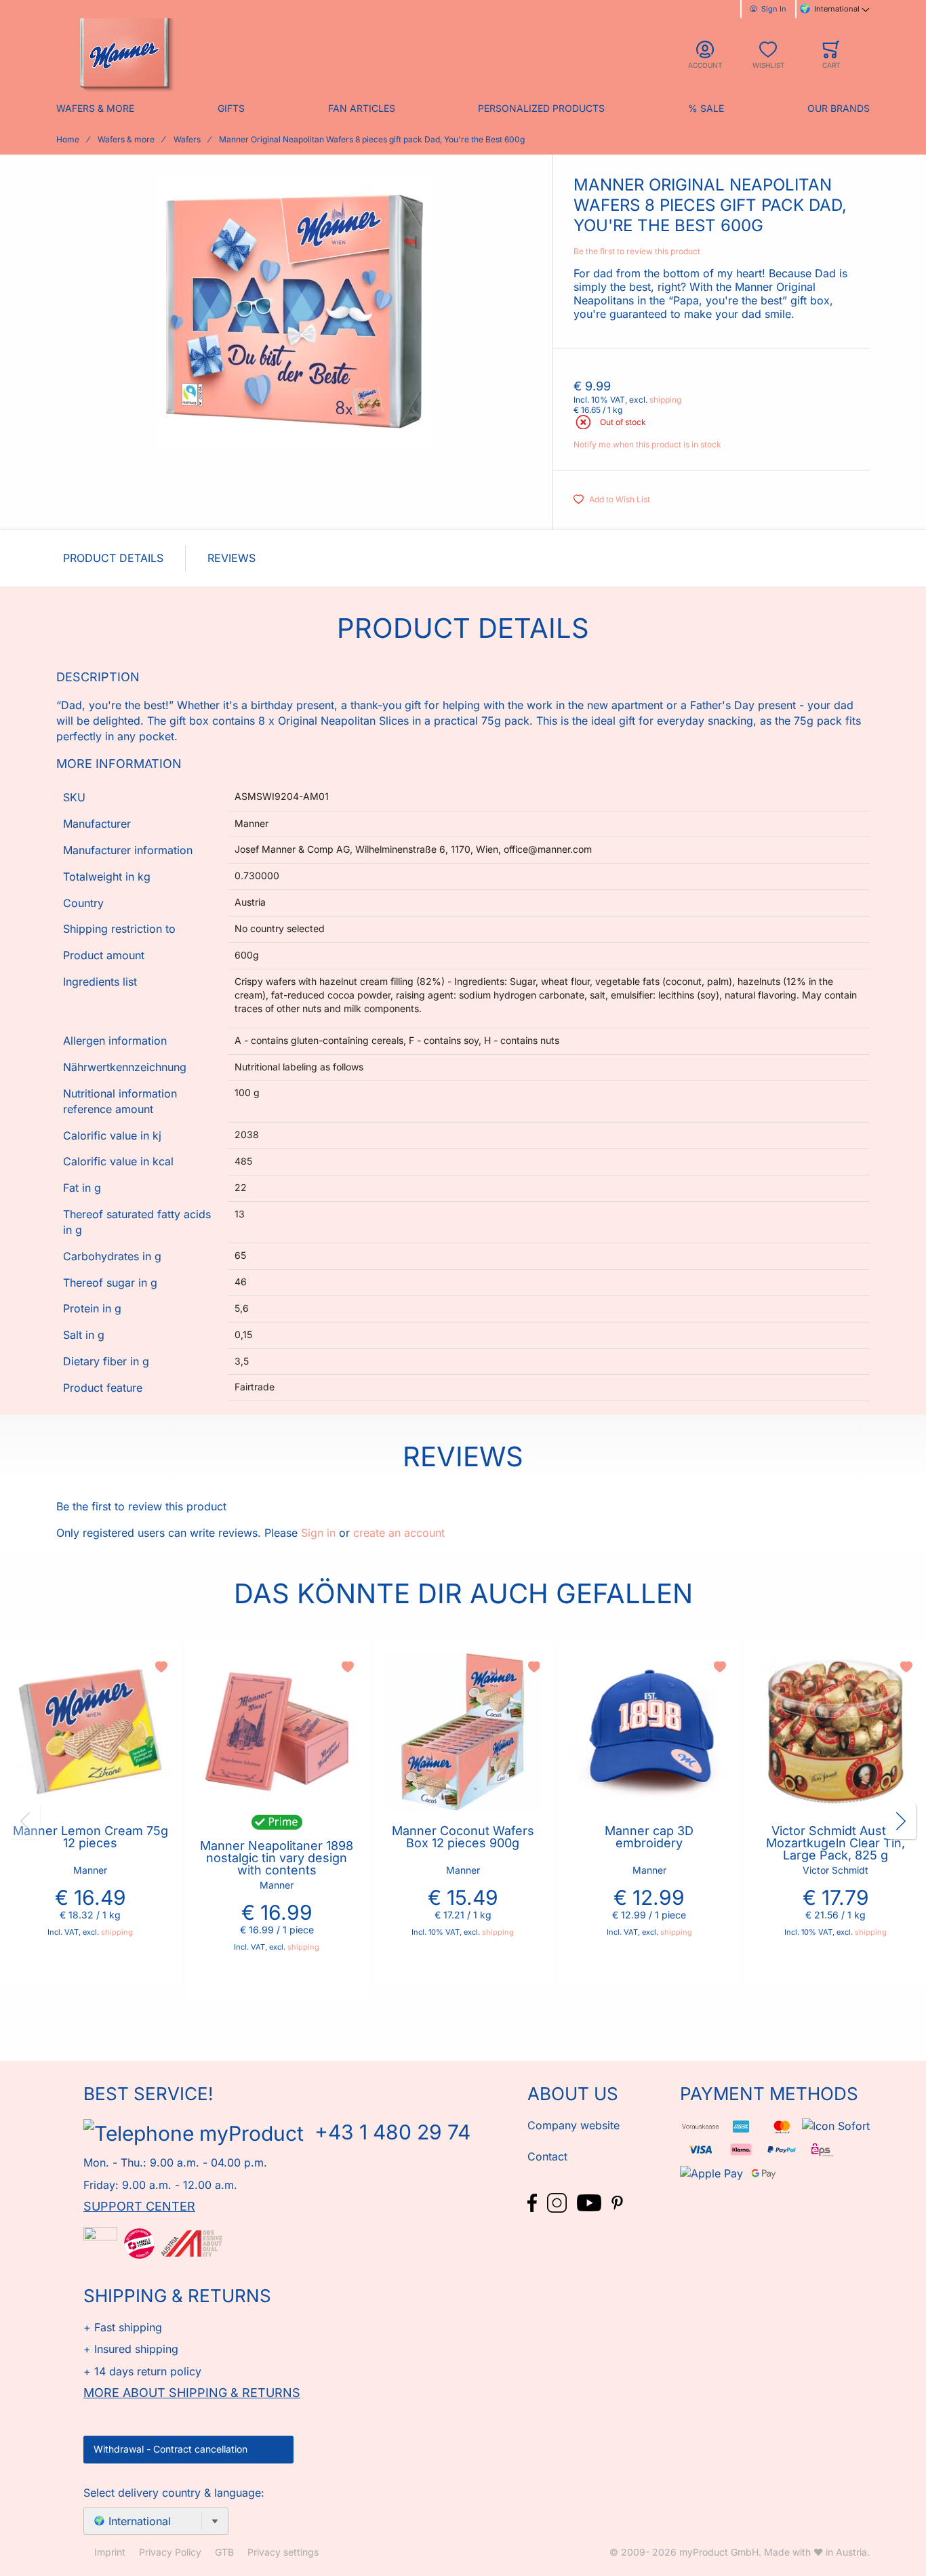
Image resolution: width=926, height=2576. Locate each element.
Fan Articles (362, 108)
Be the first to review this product (637, 251)
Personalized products (541, 108)
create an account (399, 1533)
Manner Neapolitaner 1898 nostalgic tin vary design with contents (277, 1858)
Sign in (318, 1533)
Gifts (231, 108)
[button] (163, 1667)
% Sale (706, 108)
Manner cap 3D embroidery (649, 1837)
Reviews (231, 558)
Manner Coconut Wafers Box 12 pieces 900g (463, 1837)
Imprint (110, 2552)
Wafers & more (95, 108)
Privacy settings (283, 2552)
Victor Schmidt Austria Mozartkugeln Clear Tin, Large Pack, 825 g (836, 1843)
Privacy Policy (170, 2552)
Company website (573, 2125)
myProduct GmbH (719, 2552)
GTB (224, 2552)
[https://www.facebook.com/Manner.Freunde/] (534, 2202)
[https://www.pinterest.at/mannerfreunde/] (617, 2202)
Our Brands (839, 108)
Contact (547, 2156)
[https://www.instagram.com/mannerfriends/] (559, 2202)
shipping (665, 400)
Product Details (113, 558)
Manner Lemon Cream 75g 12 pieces (90, 1837)
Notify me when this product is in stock (647, 444)
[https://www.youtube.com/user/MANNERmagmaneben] (591, 2202)
